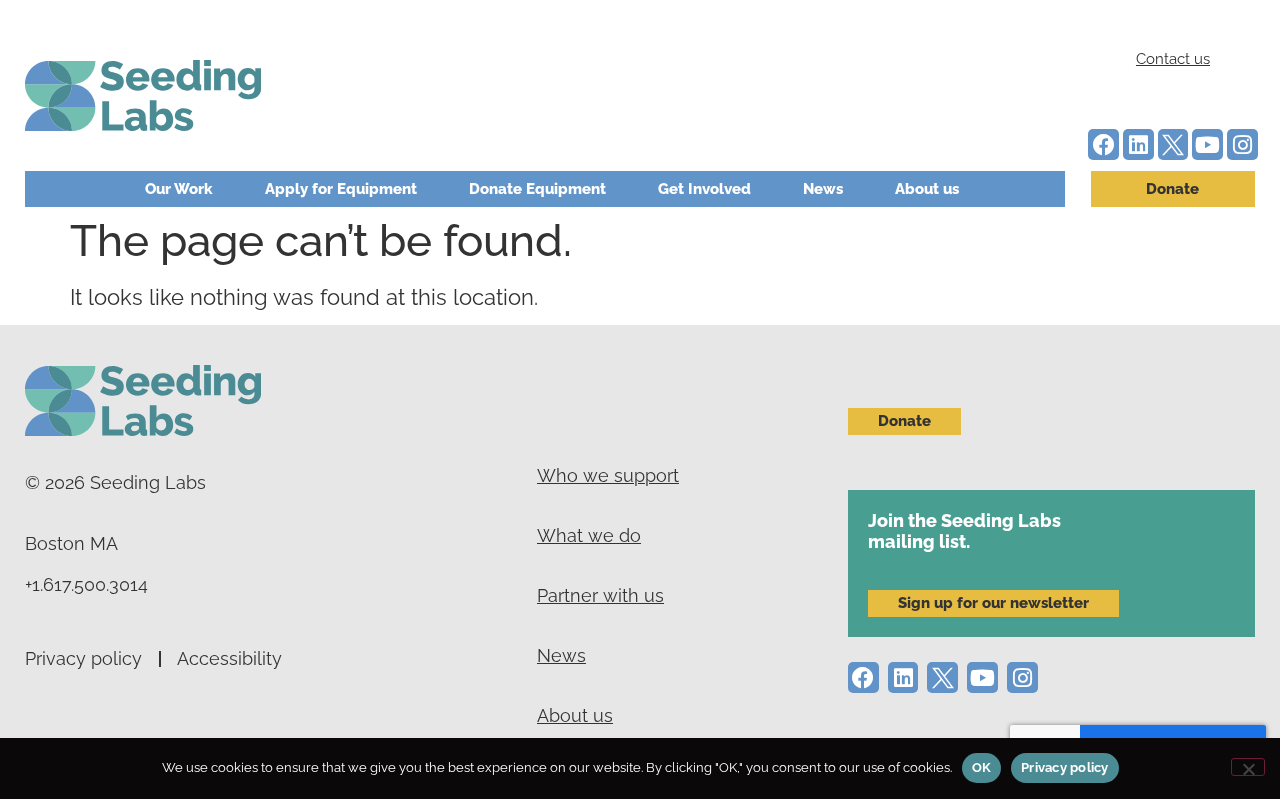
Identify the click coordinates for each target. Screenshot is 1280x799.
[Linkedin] (1138, 144)
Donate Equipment (537, 189)
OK (982, 767)
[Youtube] (1207, 144)
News (823, 189)
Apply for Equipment (341, 189)
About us (927, 189)
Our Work (179, 189)
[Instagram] (1242, 144)
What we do (589, 535)
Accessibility (229, 658)
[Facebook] (1103, 144)
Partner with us (600, 595)
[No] (1248, 767)
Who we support (608, 475)
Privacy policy (83, 658)
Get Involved (704, 189)
